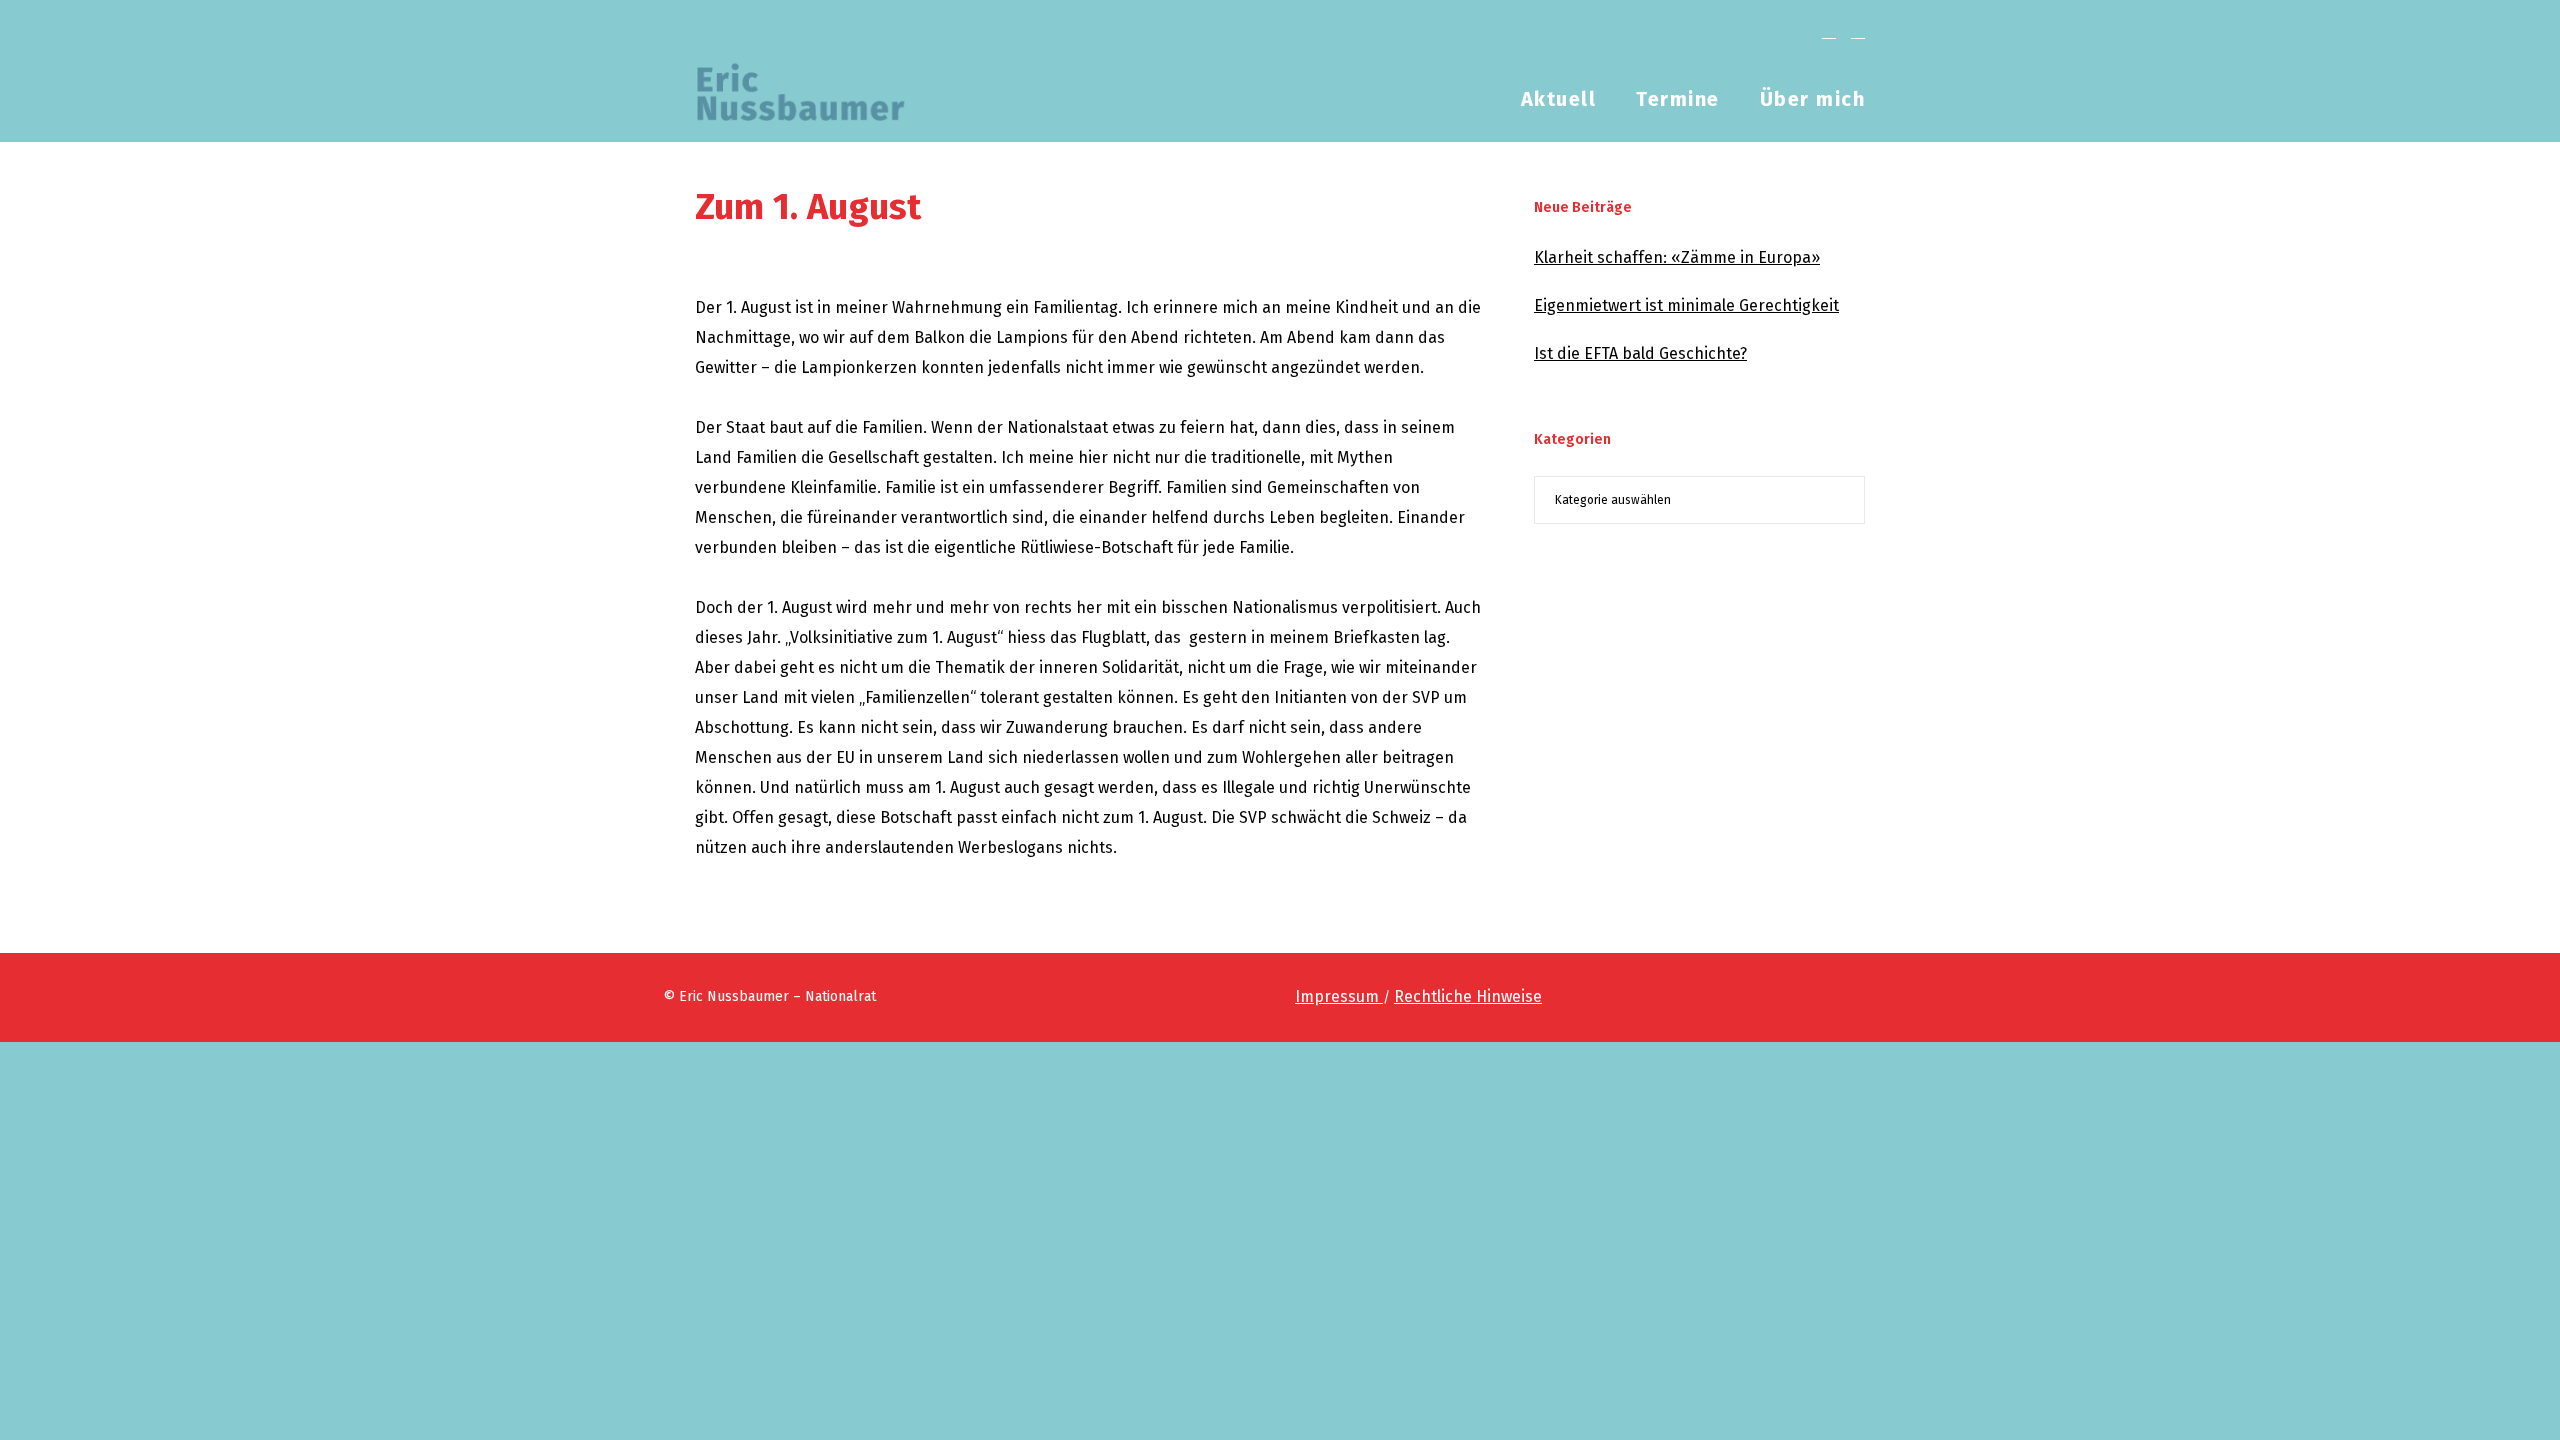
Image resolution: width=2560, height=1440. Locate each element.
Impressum (1339, 996)
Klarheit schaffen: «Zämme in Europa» (1677, 257)
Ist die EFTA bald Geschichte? (1640, 353)
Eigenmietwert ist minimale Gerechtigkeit (1686, 305)
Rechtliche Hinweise (1468, 996)
